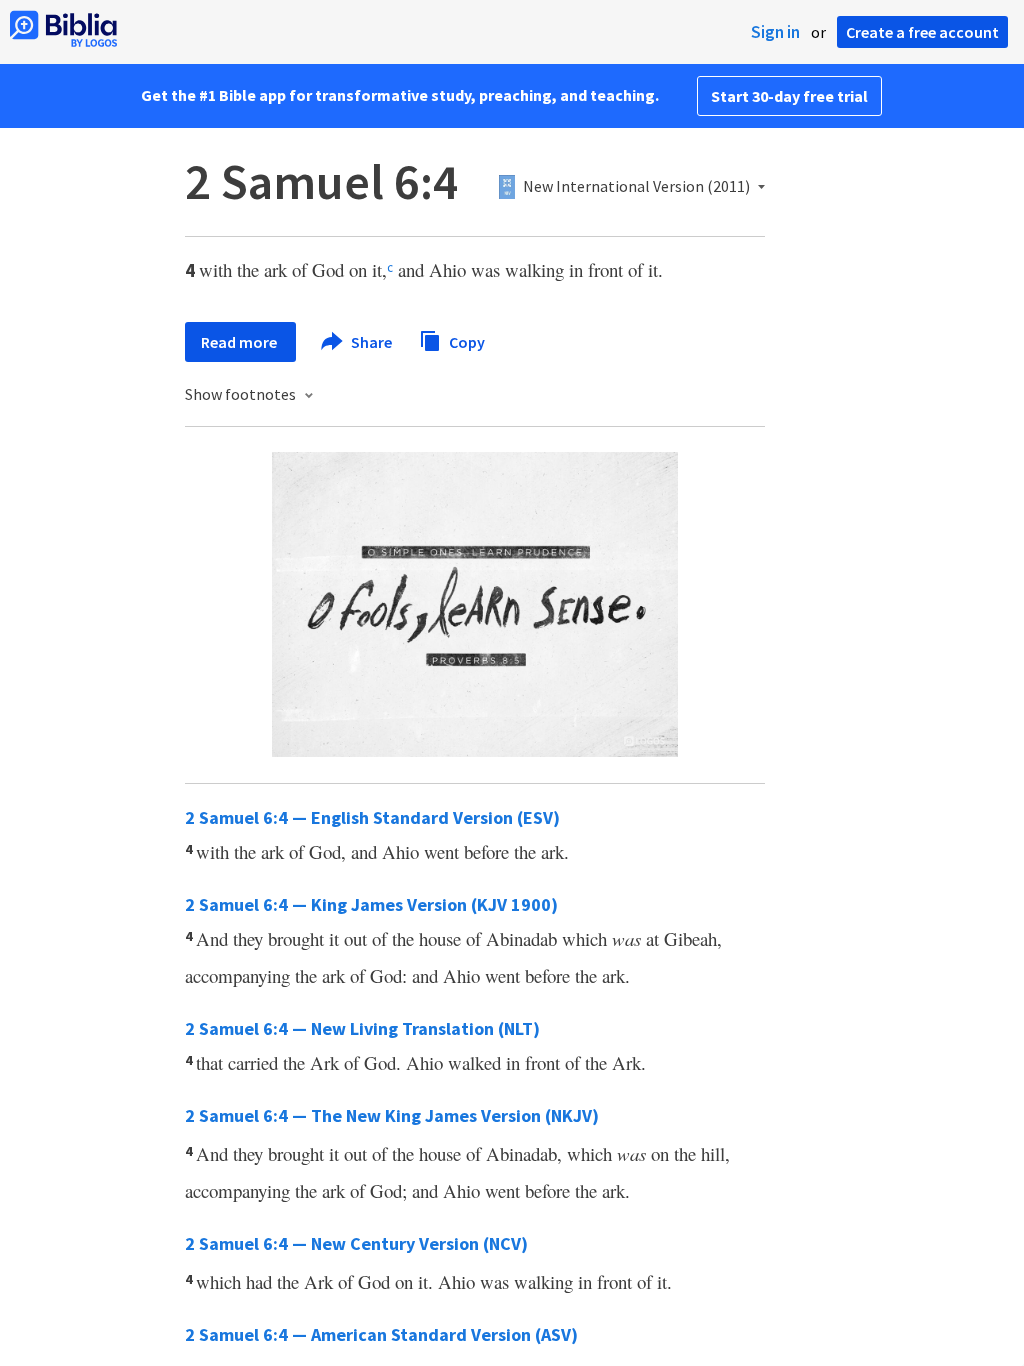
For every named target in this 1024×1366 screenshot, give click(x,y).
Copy (465, 341)
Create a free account (922, 32)
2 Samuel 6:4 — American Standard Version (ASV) (381, 1334)
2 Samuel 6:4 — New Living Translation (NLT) (362, 1028)
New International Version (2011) (636, 187)
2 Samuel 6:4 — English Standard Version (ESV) (372, 817)
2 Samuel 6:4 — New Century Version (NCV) (356, 1243)
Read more (240, 342)
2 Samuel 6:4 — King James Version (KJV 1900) (371, 904)
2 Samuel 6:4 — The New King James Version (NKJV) (392, 1115)
